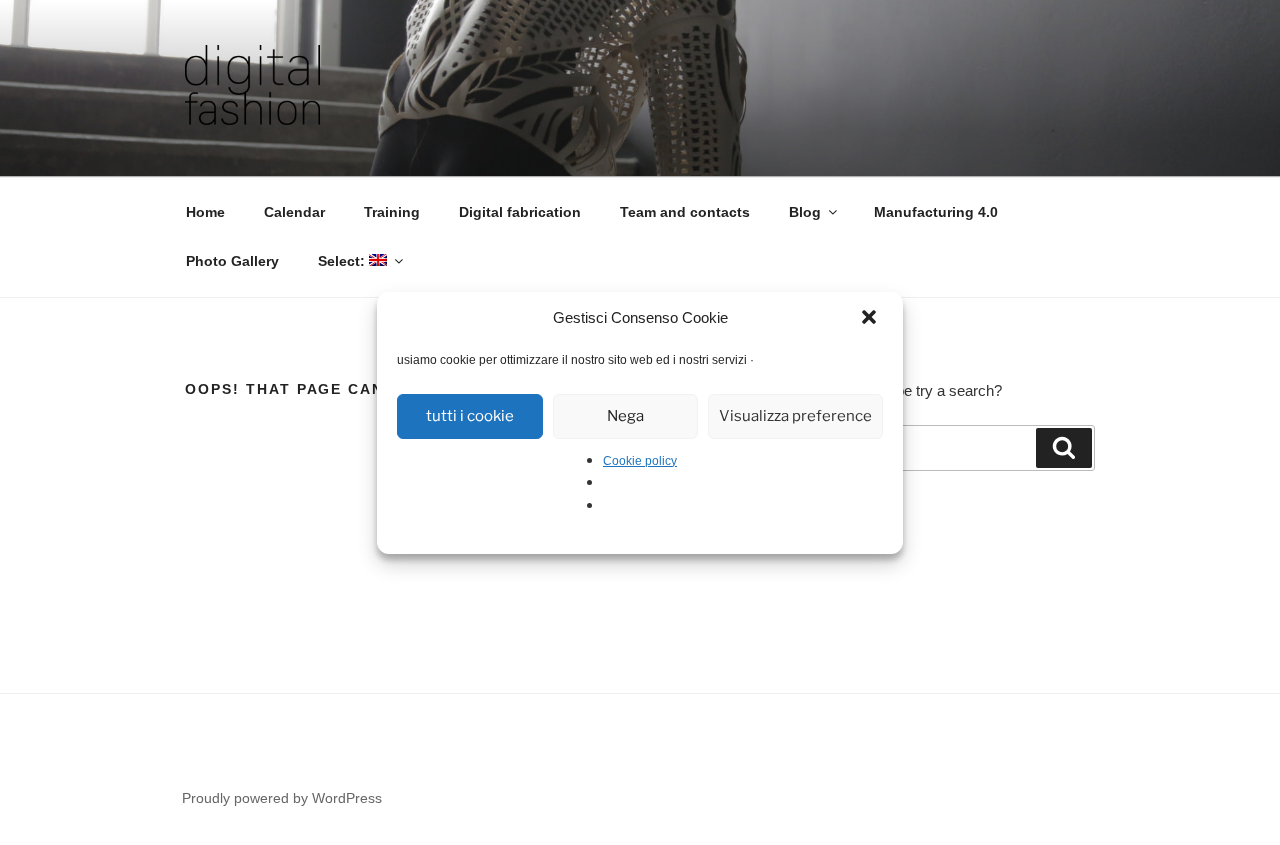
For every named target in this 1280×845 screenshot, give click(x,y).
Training (392, 212)
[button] (871, 319)
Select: (343, 261)
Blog (805, 212)
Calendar (294, 212)
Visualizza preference (795, 416)
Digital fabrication (520, 212)
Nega (625, 416)
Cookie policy (640, 461)
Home (205, 212)
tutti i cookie (470, 416)
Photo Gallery (232, 261)
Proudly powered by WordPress (282, 798)
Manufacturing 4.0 (936, 212)
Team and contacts (685, 212)
